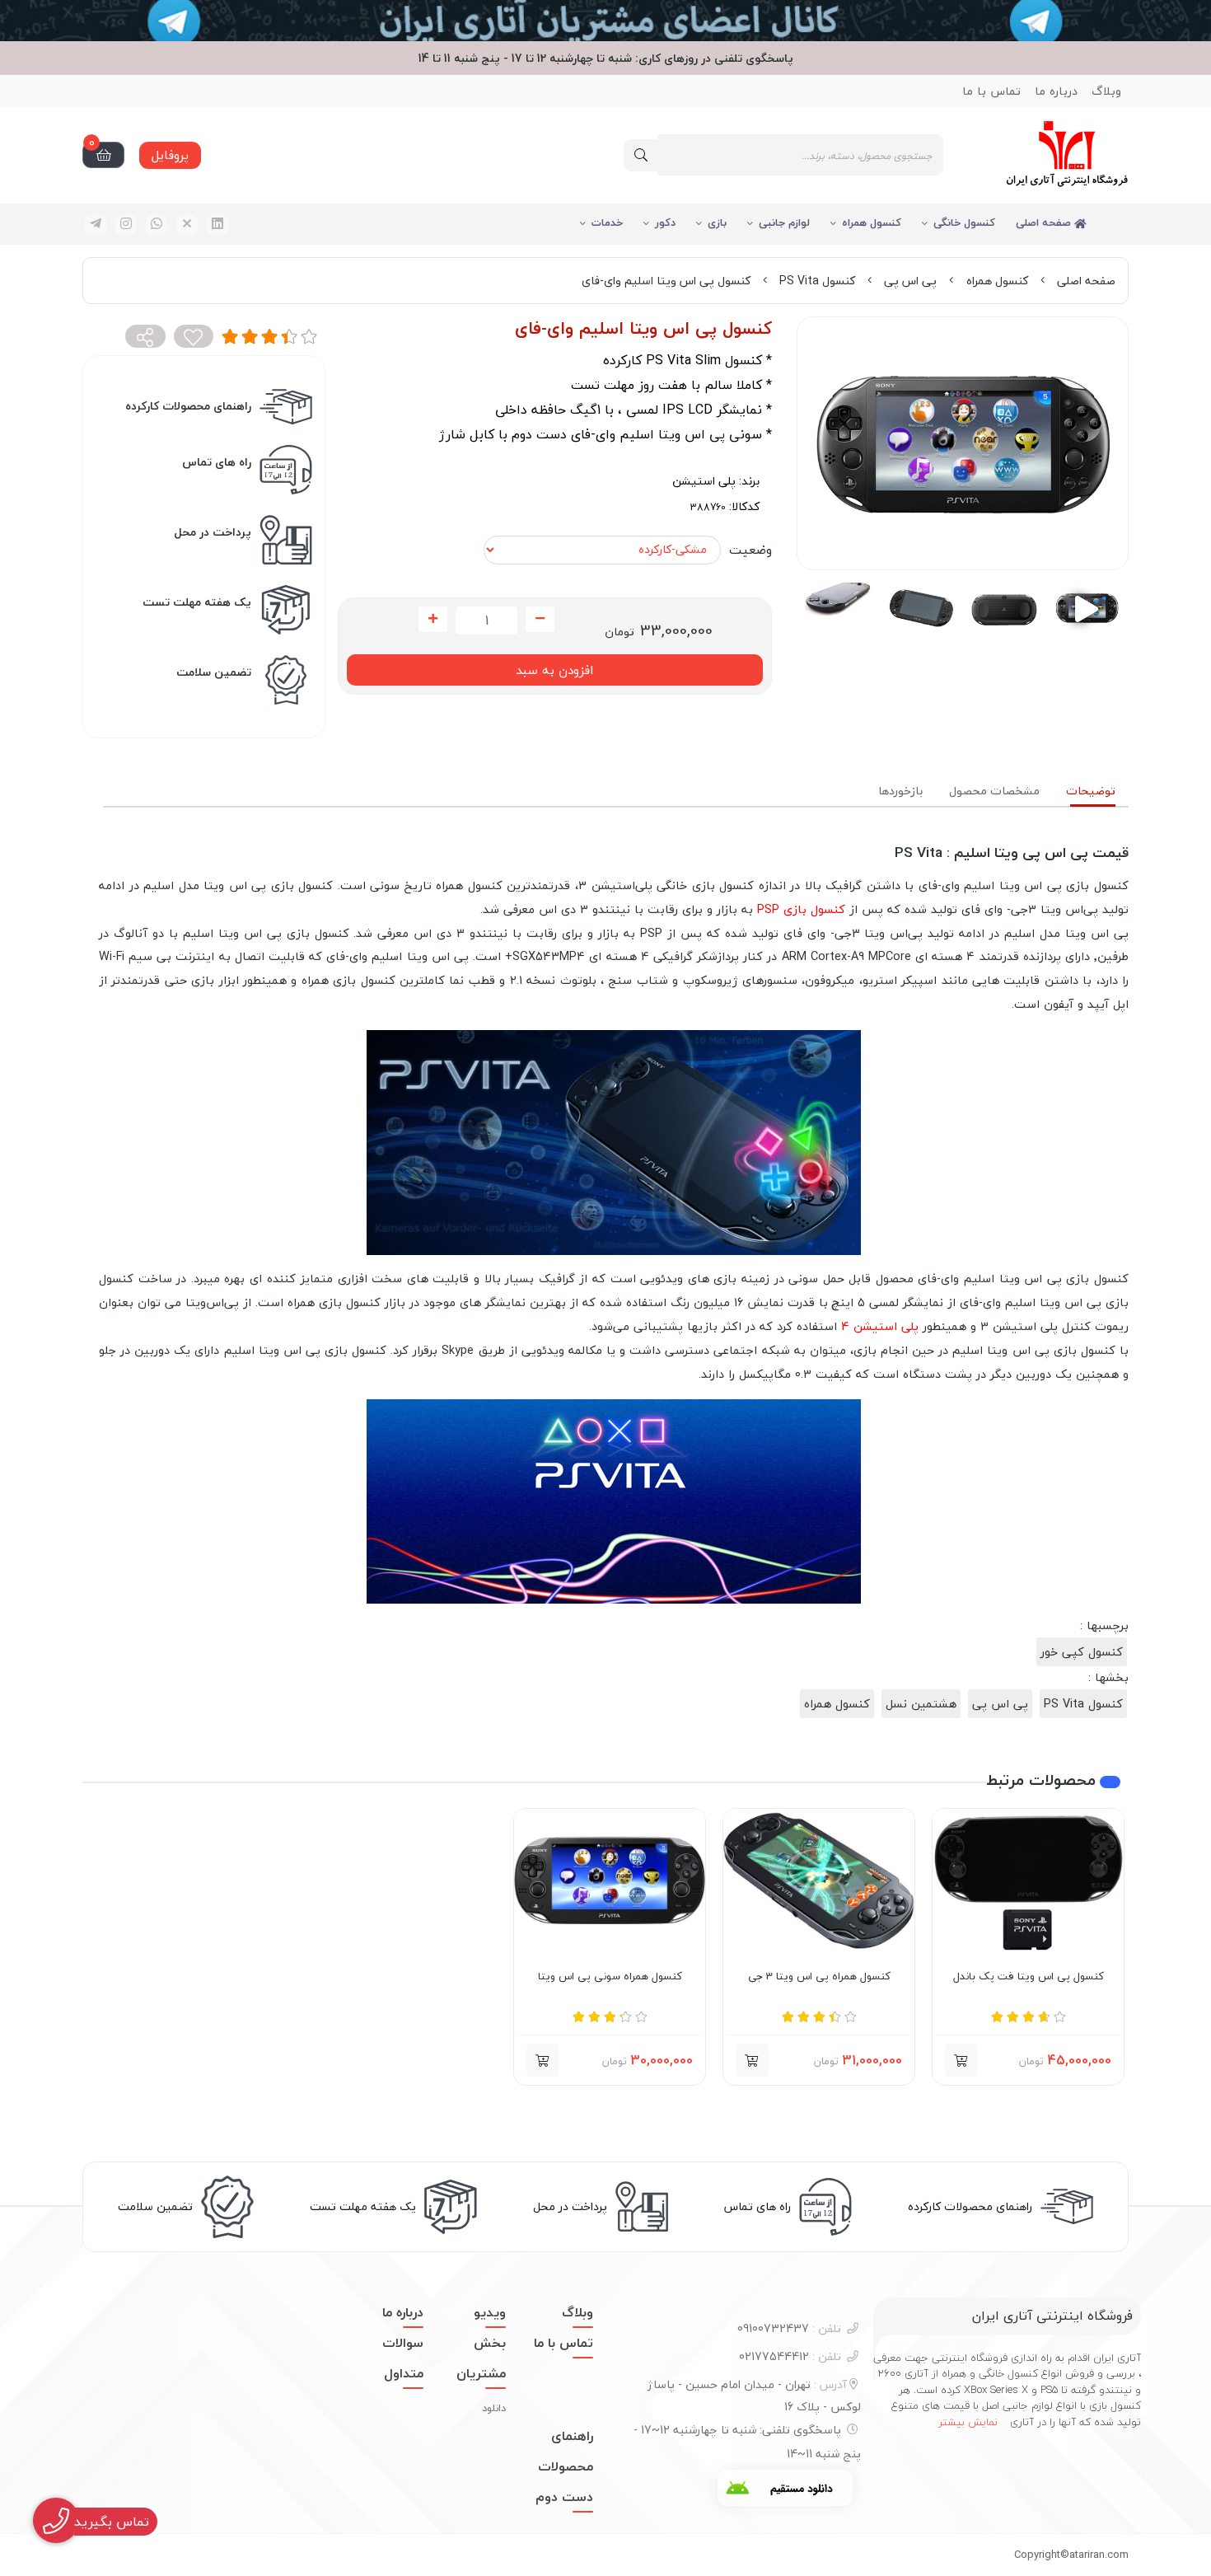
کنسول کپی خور (1082, 1652)
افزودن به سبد (554, 670)
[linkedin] (217, 225)
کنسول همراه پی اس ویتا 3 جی (819, 1977)
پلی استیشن (704, 481)
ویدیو (490, 2312)
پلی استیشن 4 (880, 1326)
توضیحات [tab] (1091, 791)
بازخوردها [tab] (900, 791)
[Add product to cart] (961, 2060)
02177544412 (790, 2356)
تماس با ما (991, 91)
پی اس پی (910, 281)
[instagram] (126, 225)
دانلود (494, 2408)
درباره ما (1056, 91)
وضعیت (750, 550)
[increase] (433, 620)
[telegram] (96, 225)
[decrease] (540, 620)
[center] (641, 155)
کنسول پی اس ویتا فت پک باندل (1029, 1977)
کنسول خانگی (964, 222)
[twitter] (187, 225)
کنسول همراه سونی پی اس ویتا (610, 1977)
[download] (785, 2488)
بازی (717, 222)
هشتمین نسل (921, 1704)
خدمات (607, 222)
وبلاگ (1106, 91)
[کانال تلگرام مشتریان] (605, 21)
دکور (665, 222)
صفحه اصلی (1045, 222)
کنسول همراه (872, 222)
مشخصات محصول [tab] (994, 791)
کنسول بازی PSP (801, 909)
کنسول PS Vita (817, 281)
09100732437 (789, 2328)
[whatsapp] (157, 225)
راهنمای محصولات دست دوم (564, 2466)
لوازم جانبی (784, 222)
